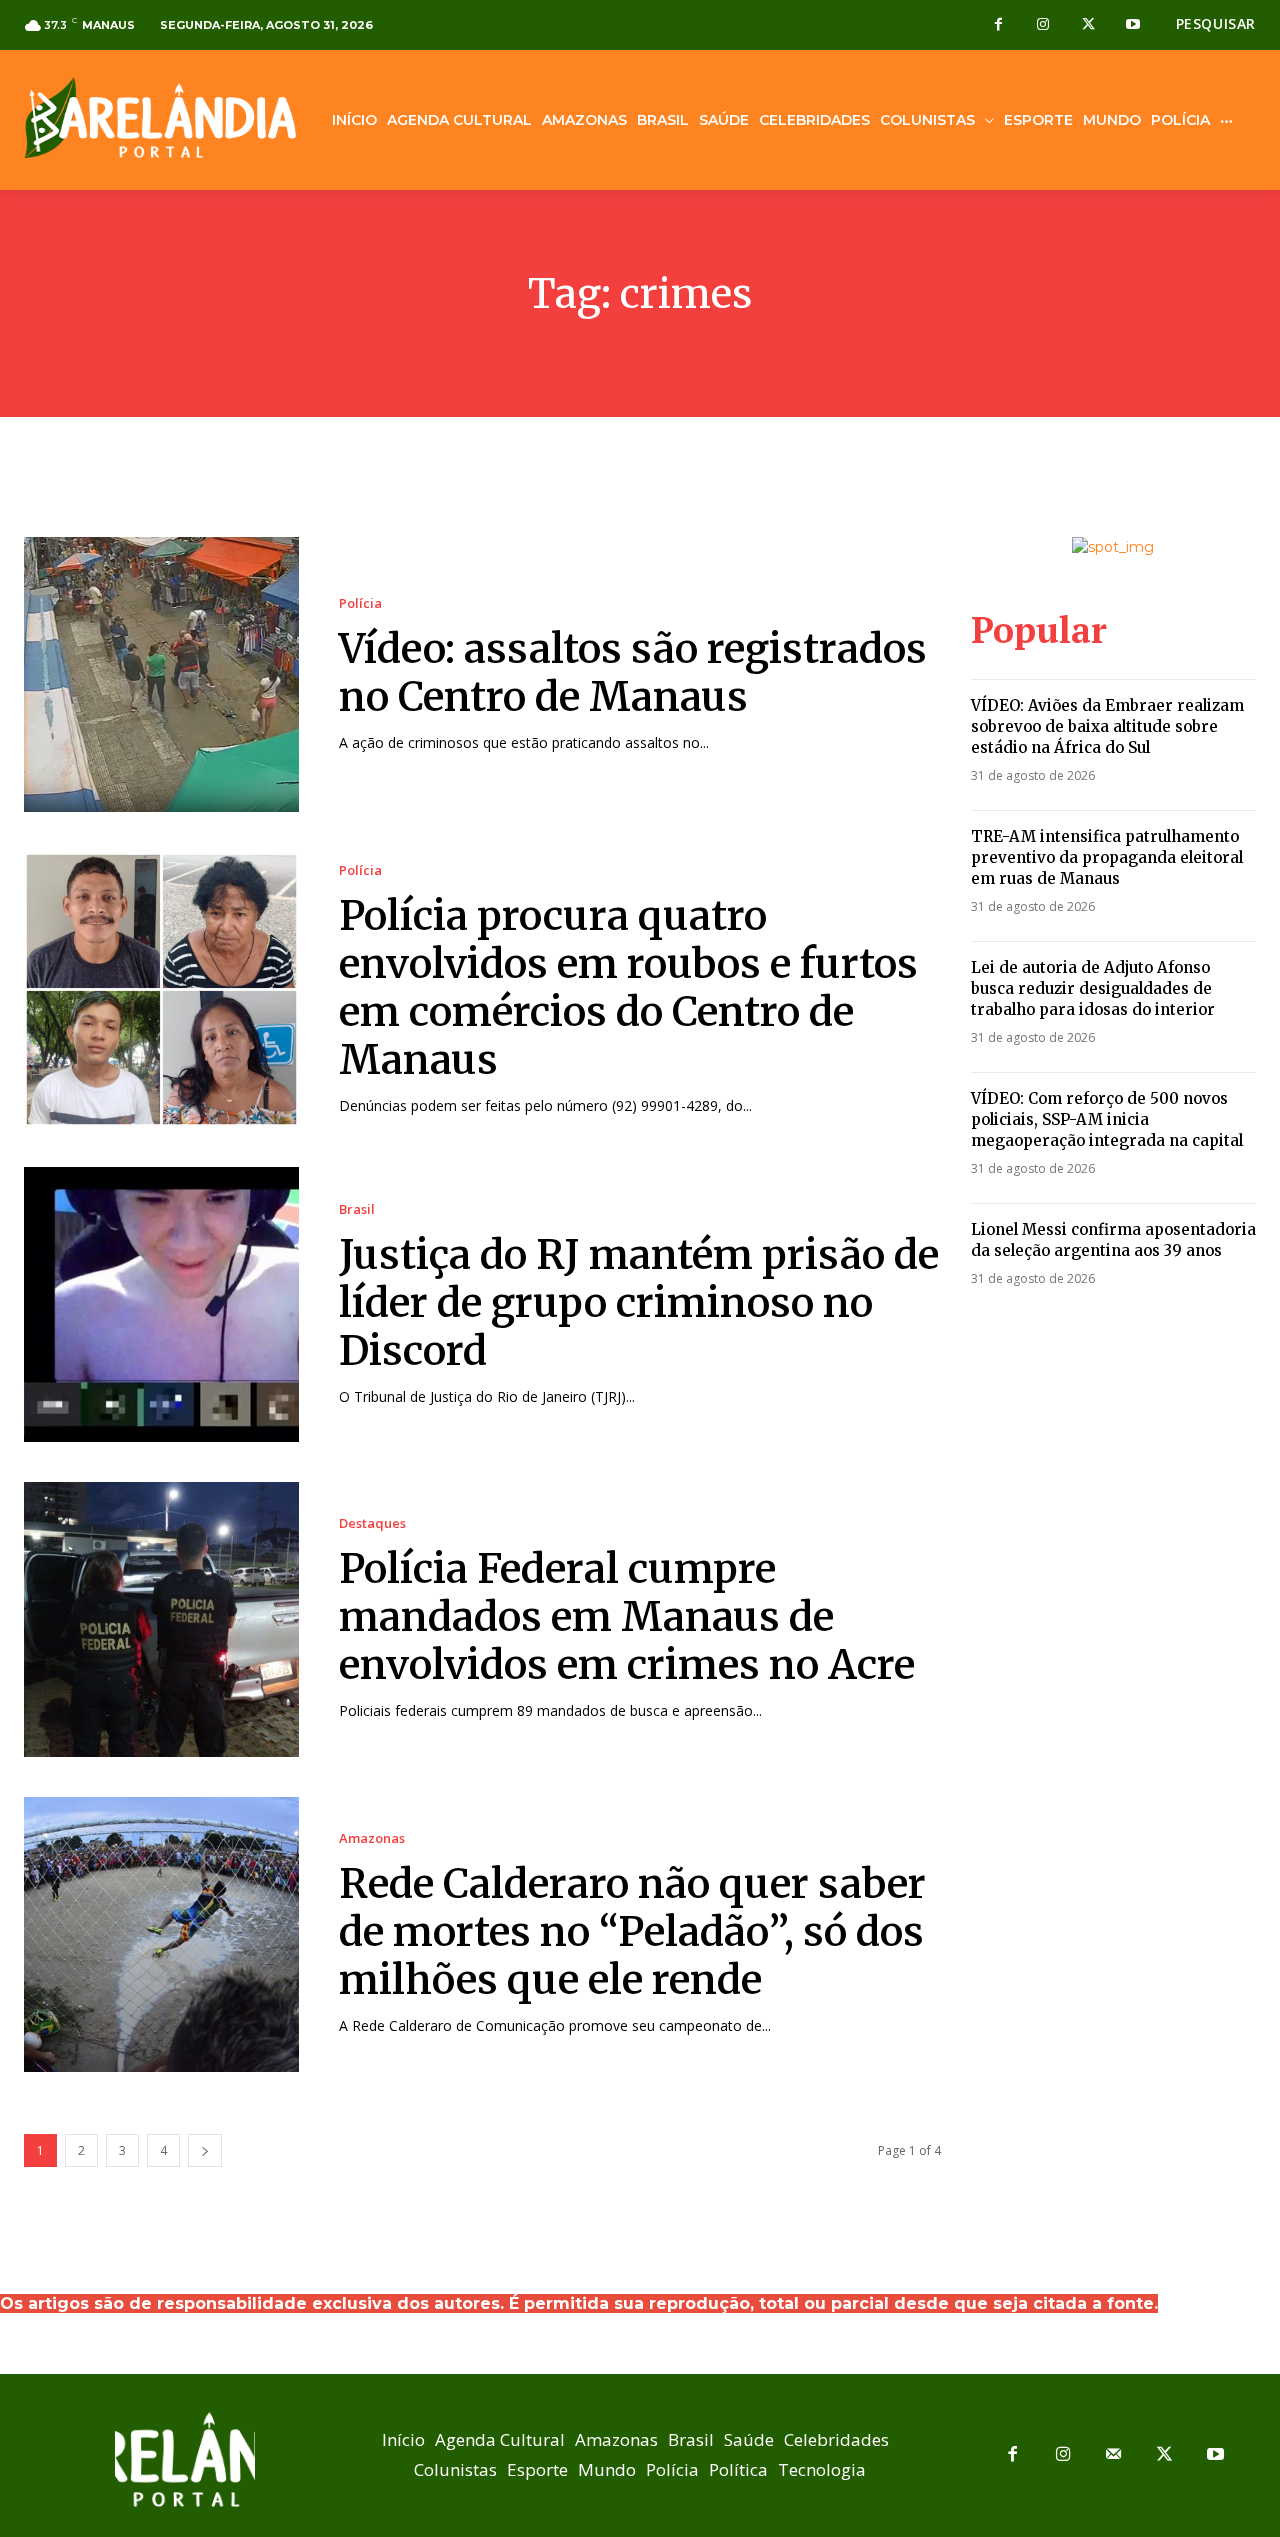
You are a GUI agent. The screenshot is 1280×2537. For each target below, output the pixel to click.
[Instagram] (1043, 25)
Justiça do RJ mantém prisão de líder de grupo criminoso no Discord (639, 1303)
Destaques (372, 1523)
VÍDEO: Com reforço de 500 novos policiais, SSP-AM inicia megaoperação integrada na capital (1107, 1119)
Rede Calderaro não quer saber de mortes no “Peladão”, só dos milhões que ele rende (632, 1932)
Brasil (357, 1209)
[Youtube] (1133, 25)
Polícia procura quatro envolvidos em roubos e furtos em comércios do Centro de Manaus (628, 988)
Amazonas (372, 1838)
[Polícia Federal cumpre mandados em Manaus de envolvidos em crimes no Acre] (161, 1619)
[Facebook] (998, 25)
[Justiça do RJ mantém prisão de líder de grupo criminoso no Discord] (161, 1304)
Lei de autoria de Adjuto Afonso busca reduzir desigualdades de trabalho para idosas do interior (1093, 988)
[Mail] (1114, 2455)
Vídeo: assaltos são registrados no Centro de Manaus (633, 673)
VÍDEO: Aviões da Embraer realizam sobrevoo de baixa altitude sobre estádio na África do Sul (1107, 726)
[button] (1216, 24)
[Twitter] (1088, 25)
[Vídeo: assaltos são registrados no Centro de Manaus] (161, 674)
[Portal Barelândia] (160, 117)
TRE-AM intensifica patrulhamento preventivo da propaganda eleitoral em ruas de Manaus (1107, 857)
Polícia (360, 603)
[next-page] (205, 2150)
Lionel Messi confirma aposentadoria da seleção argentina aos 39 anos (1113, 1240)
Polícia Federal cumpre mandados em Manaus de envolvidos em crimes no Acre (627, 1617)
